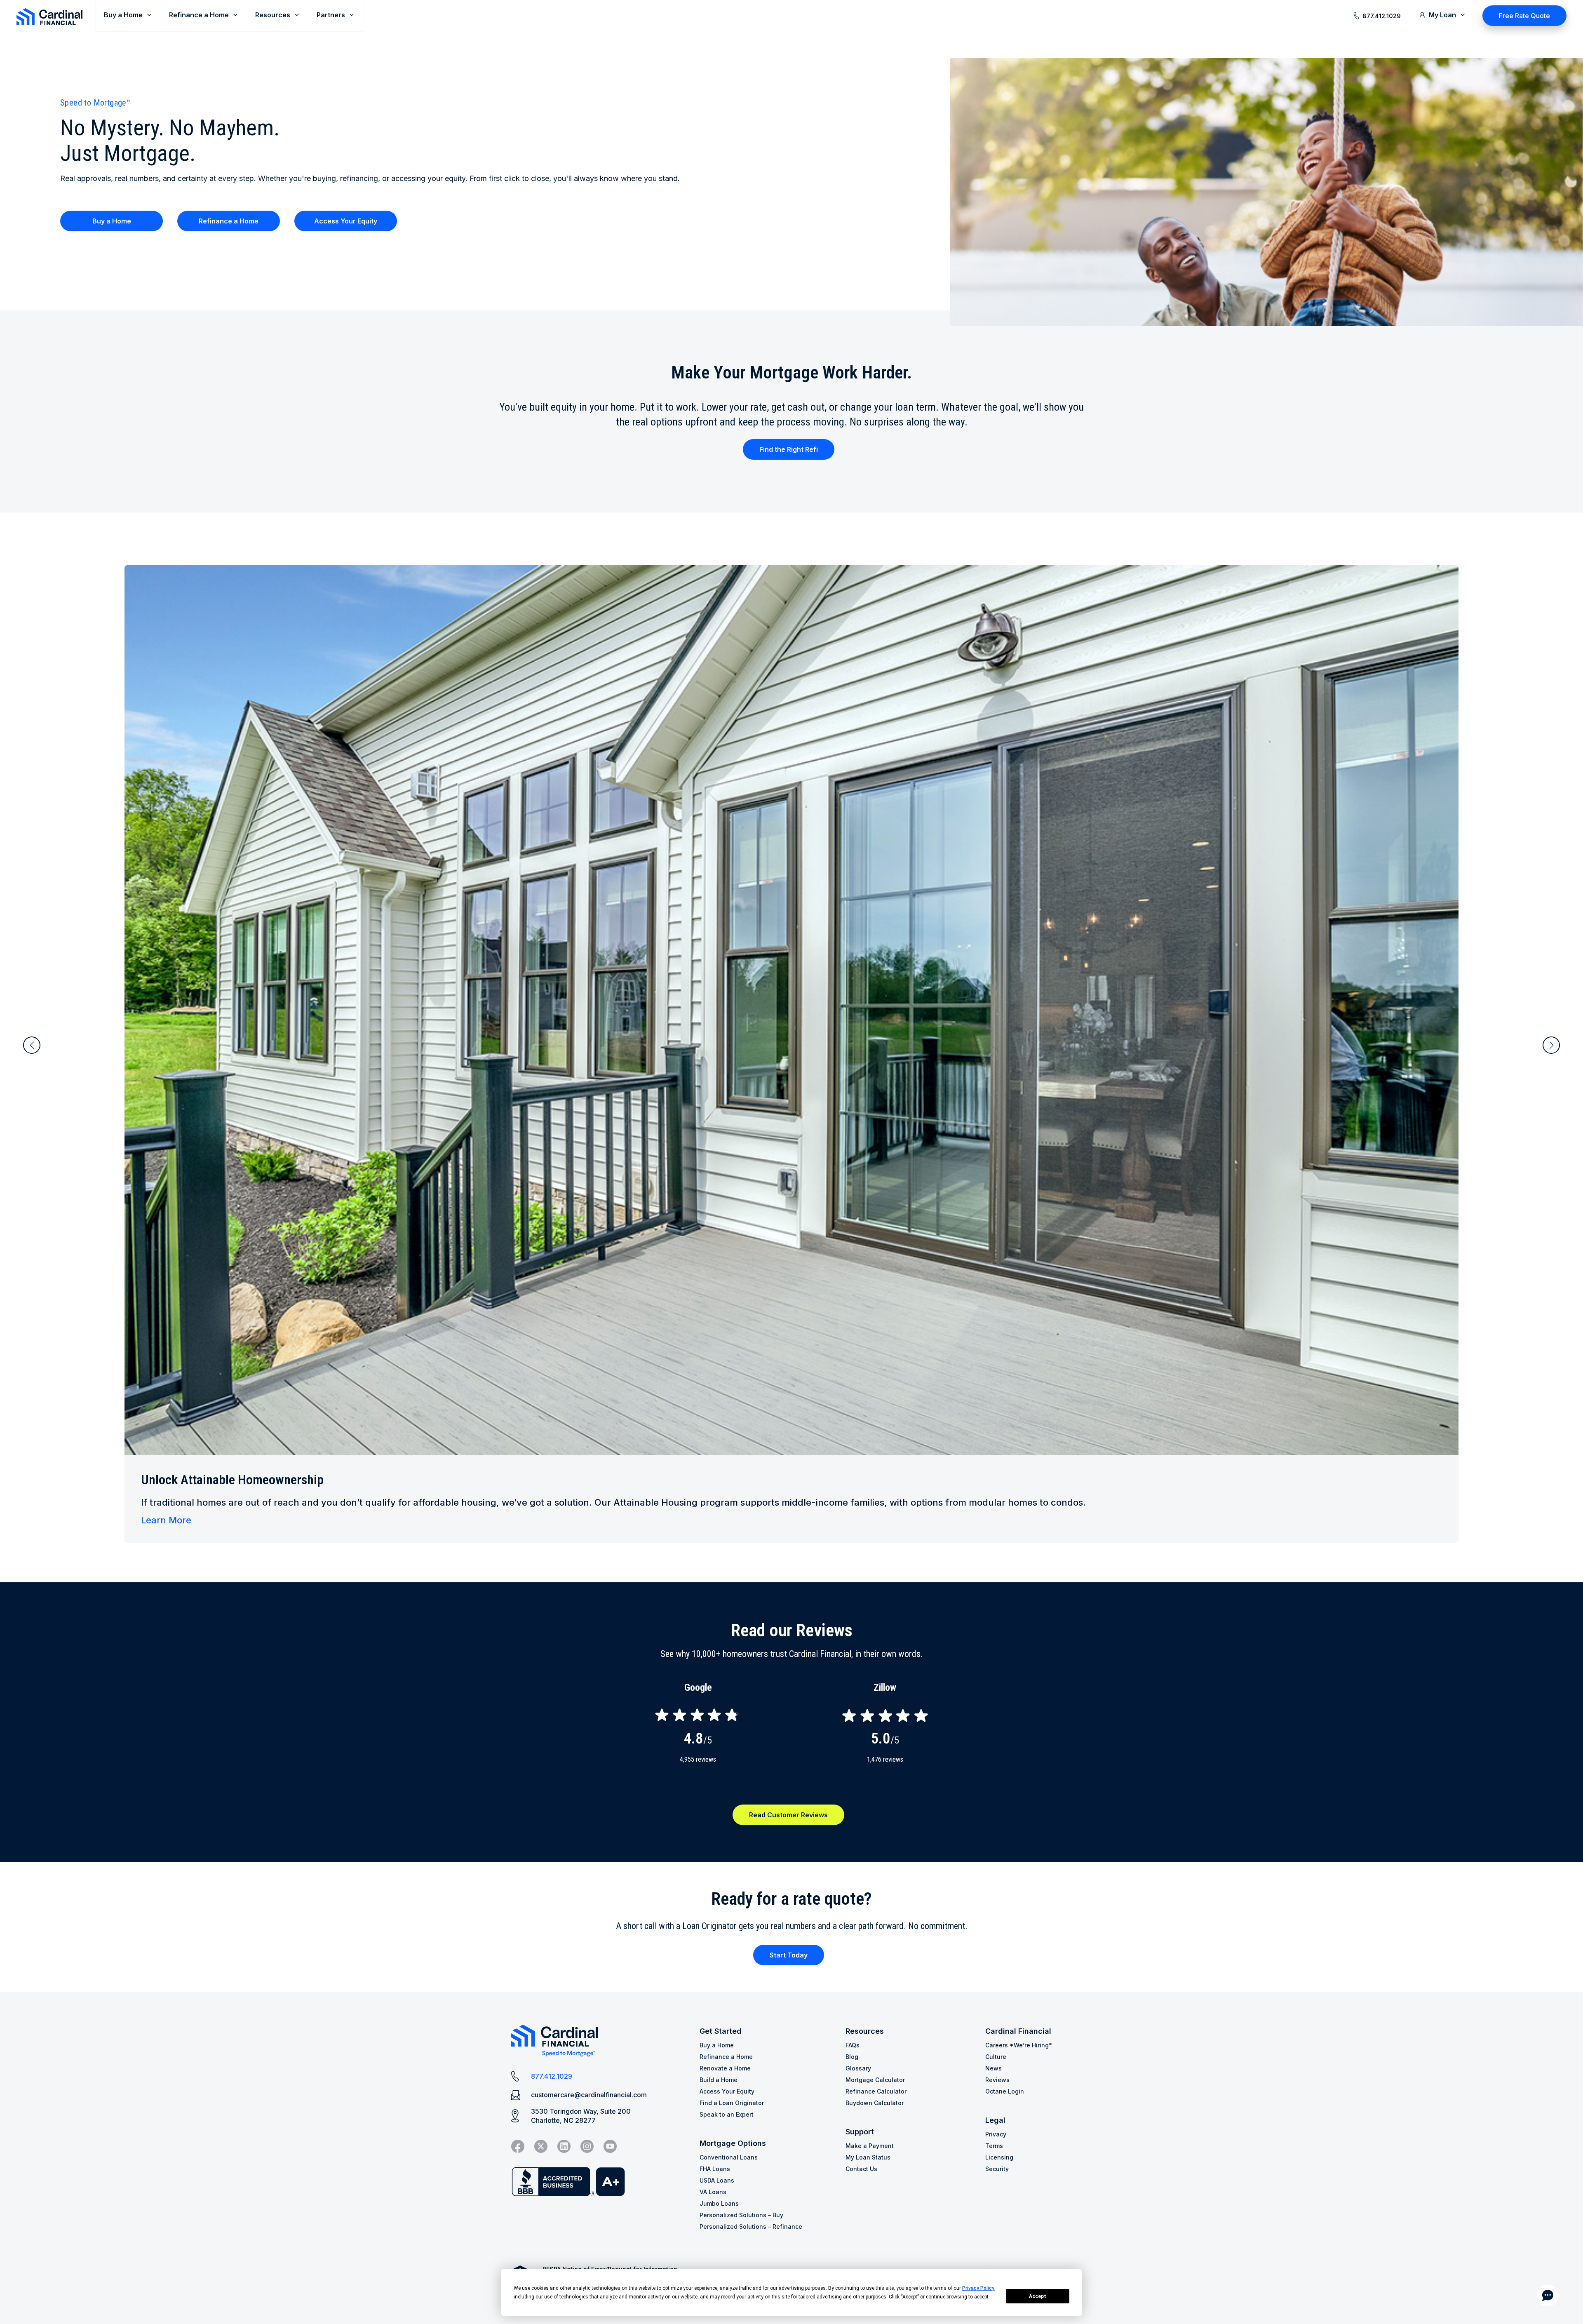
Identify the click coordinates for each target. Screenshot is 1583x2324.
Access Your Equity (346, 221)
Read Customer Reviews (788, 1815)
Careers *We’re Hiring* (1019, 2045)
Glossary (858, 2068)
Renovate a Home (725, 2068)
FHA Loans (715, 2169)
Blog (852, 2057)
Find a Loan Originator (732, 2103)
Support (860, 2132)
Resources (865, 2031)
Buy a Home (112, 221)
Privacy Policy (978, 2288)
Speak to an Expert (727, 2114)
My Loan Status (868, 2157)
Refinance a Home (229, 221)
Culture (996, 2057)
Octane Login (1005, 2091)
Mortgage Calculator (875, 2080)
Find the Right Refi (789, 449)
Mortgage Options (733, 2143)
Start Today (789, 1955)
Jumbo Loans (719, 2203)
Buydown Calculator (875, 2103)
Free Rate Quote (1524, 16)
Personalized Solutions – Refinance (751, 2226)
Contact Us (861, 2169)
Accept (1038, 2296)
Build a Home (719, 2080)
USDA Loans (717, 2180)
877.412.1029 (1382, 16)
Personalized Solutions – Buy (741, 2215)
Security (997, 2169)
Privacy (996, 2134)
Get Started (721, 2031)
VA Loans (713, 2192)
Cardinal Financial (1018, 2031)
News (993, 2068)
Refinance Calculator (876, 2091)
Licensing (999, 2157)
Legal (995, 2120)
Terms (994, 2146)
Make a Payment (870, 2146)
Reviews (997, 2080)
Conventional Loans (729, 2157)
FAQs (853, 2045)
